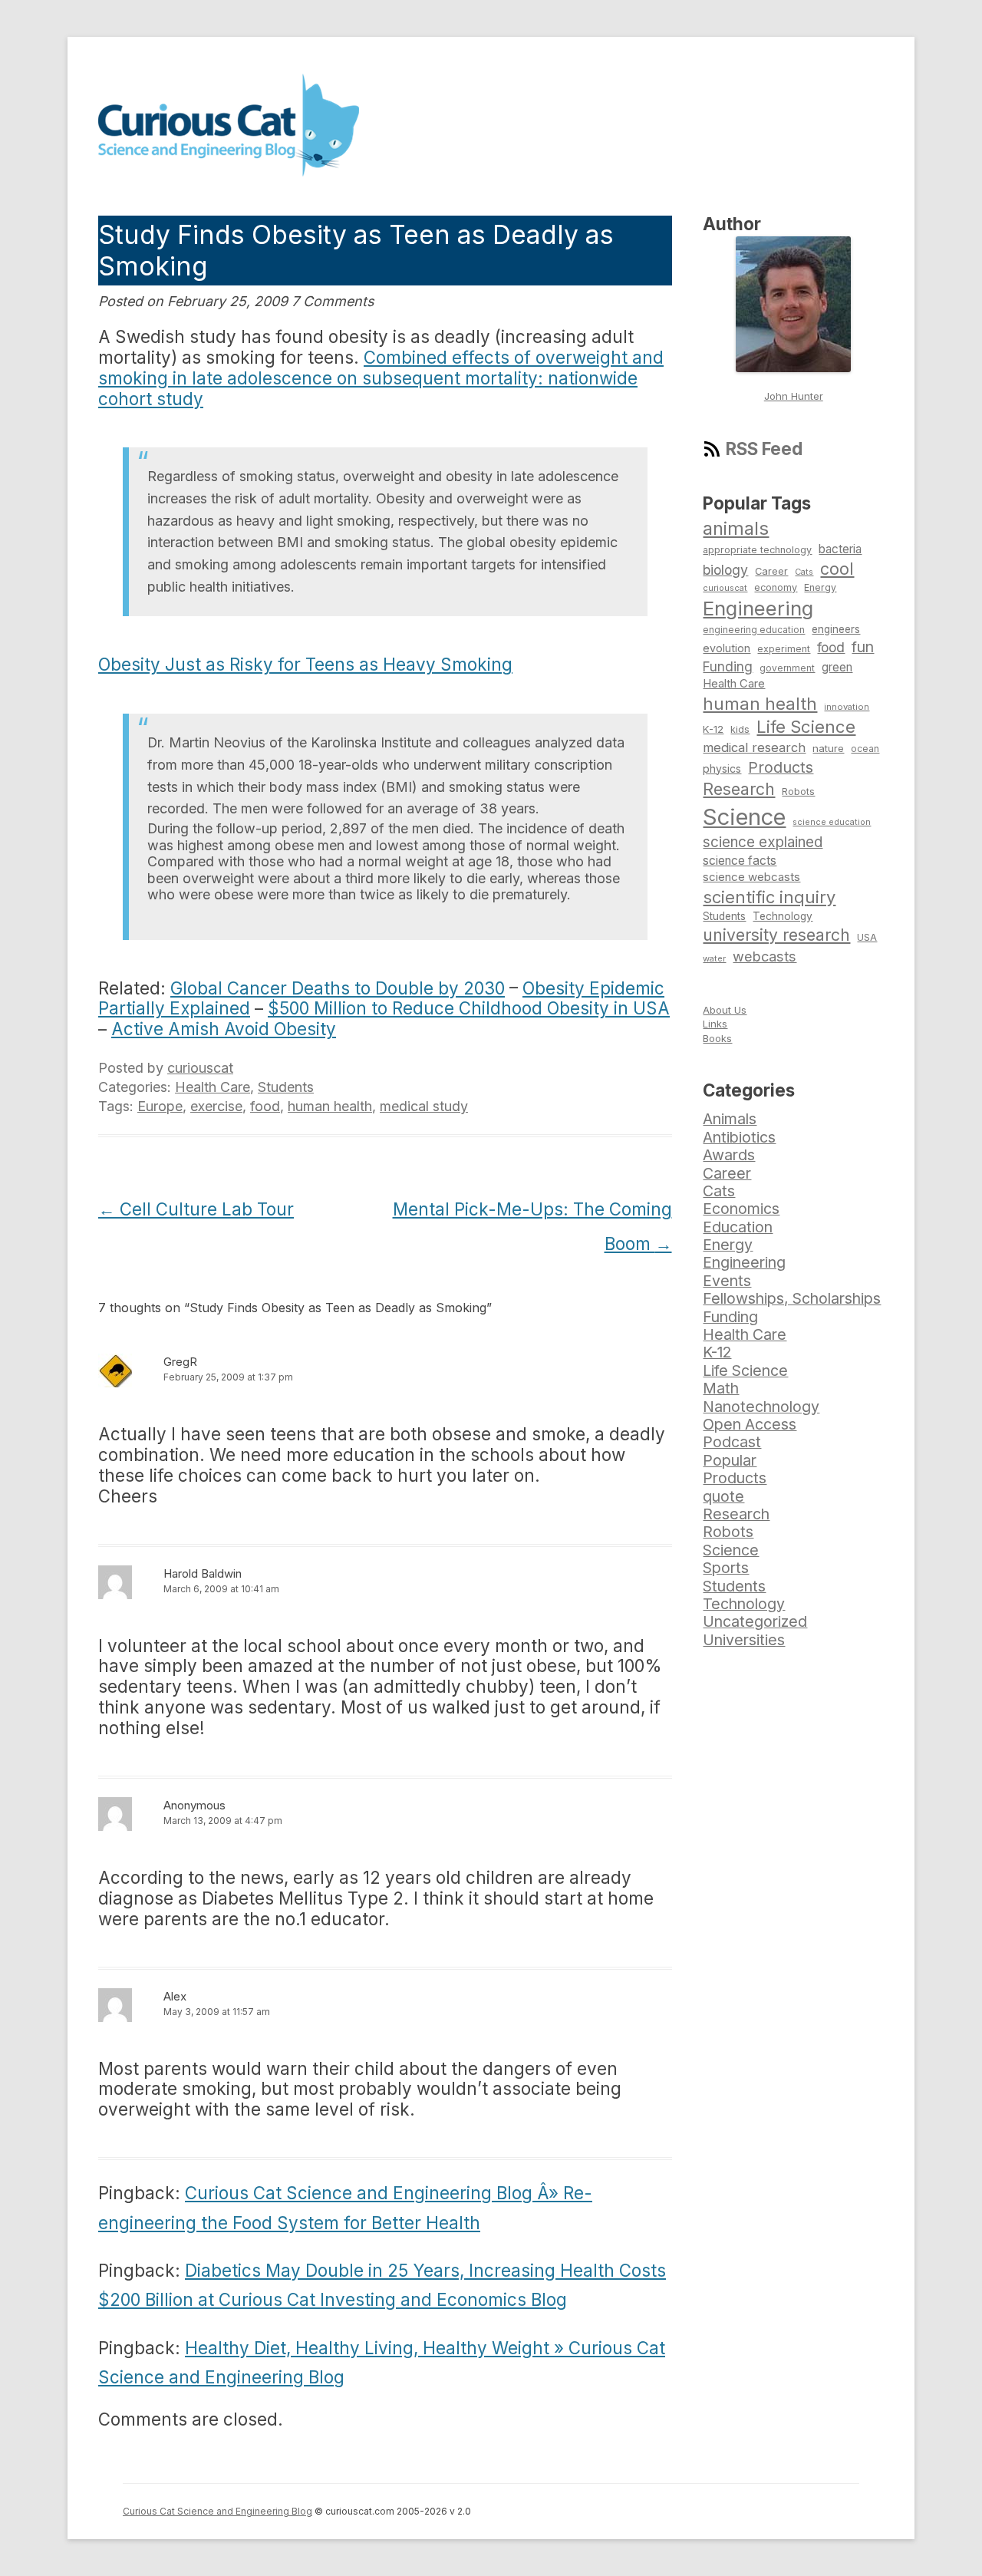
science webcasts (751, 877)
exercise (216, 1106)
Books (717, 1038)
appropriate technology (757, 550)
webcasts (765, 956)
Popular (730, 1460)
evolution (727, 648)
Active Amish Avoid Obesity (224, 1029)
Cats (804, 572)
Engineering (758, 608)
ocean (865, 749)
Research (739, 789)
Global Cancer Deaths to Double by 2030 (338, 988)
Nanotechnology (761, 1407)
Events (727, 1281)
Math (721, 1388)
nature (828, 748)
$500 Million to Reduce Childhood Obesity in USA (469, 1008)
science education (832, 822)
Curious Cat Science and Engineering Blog (217, 2511)
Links (715, 1024)
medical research (754, 747)
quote (723, 1496)
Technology (783, 916)
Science (744, 817)
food (265, 1106)
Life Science (806, 727)
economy (776, 587)
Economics (741, 1209)
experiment (784, 649)
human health (330, 1106)
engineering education (754, 630)
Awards (729, 1155)
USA (867, 937)
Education (738, 1227)
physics (722, 769)
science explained (763, 842)
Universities (744, 1640)
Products (781, 767)
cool (837, 569)
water (714, 958)
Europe (160, 1106)
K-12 (713, 729)
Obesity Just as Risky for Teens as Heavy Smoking (305, 664)
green (837, 667)
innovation (847, 707)
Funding (728, 666)
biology (725, 570)
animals (736, 528)
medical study (424, 1106)
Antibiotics (739, 1137)
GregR (180, 1362)
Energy (820, 587)
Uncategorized (755, 1621)
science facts (740, 861)
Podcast (732, 1442)
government (787, 668)
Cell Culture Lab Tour (196, 1209)
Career (771, 571)
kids (740, 729)
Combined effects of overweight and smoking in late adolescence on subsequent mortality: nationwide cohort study (381, 378)
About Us (725, 1010)
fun (863, 647)
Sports (726, 1568)
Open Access (750, 1424)
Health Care (213, 1087)
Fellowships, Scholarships (792, 1298)
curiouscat (200, 1068)
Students (286, 1087)
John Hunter (794, 396)
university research (776, 935)
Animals (730, 1119)
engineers (836, 629)
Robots (798, 792)
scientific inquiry (769, 897)
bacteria (840, 549)
